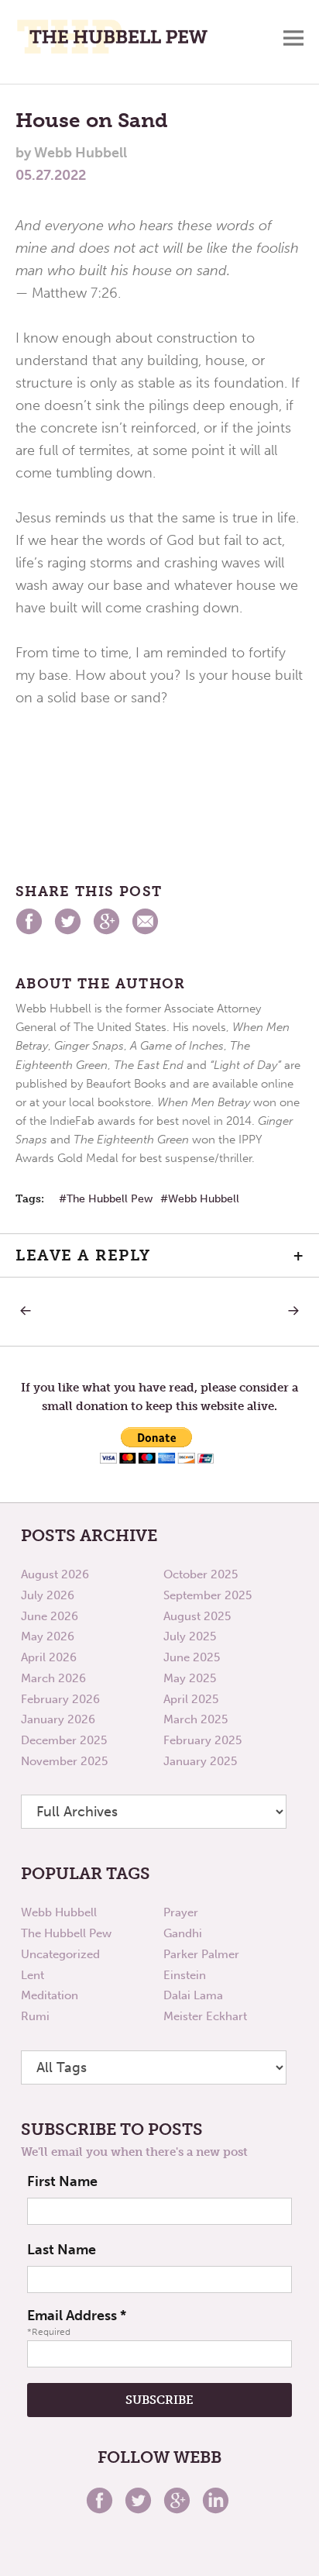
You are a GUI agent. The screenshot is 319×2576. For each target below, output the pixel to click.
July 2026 (48, 1595)
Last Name (62, 2250)
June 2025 (192, 1657)
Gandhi (183, 1933)
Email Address (77, 2316)
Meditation (50, 1995)
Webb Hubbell (204, 1199)
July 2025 (190, 1636)
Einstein (185, 1975)
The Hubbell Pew (110, 1199)
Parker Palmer (201, 1954)
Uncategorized (60, 1954)
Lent (33, 1975)
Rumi (35, 2016)
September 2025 (208, 1595)
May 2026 (48, 1636)
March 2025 (196, 1719)
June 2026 (50, 1616)
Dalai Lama (193, 1995)
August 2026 (55, 1574)
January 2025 (200, 1761)
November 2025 (64, 1761)
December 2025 (64, 1740)
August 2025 (197, 1616)
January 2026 (58, 1719)
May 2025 (190, 1678)
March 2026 (53, 1678)
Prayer (181, 1912)
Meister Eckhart (205, 2016)
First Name (62, 2181)
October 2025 (201, 1574)
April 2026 (49, 1657)
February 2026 (60, 1699)
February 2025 (202, 1740)
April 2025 (191, 1699)
